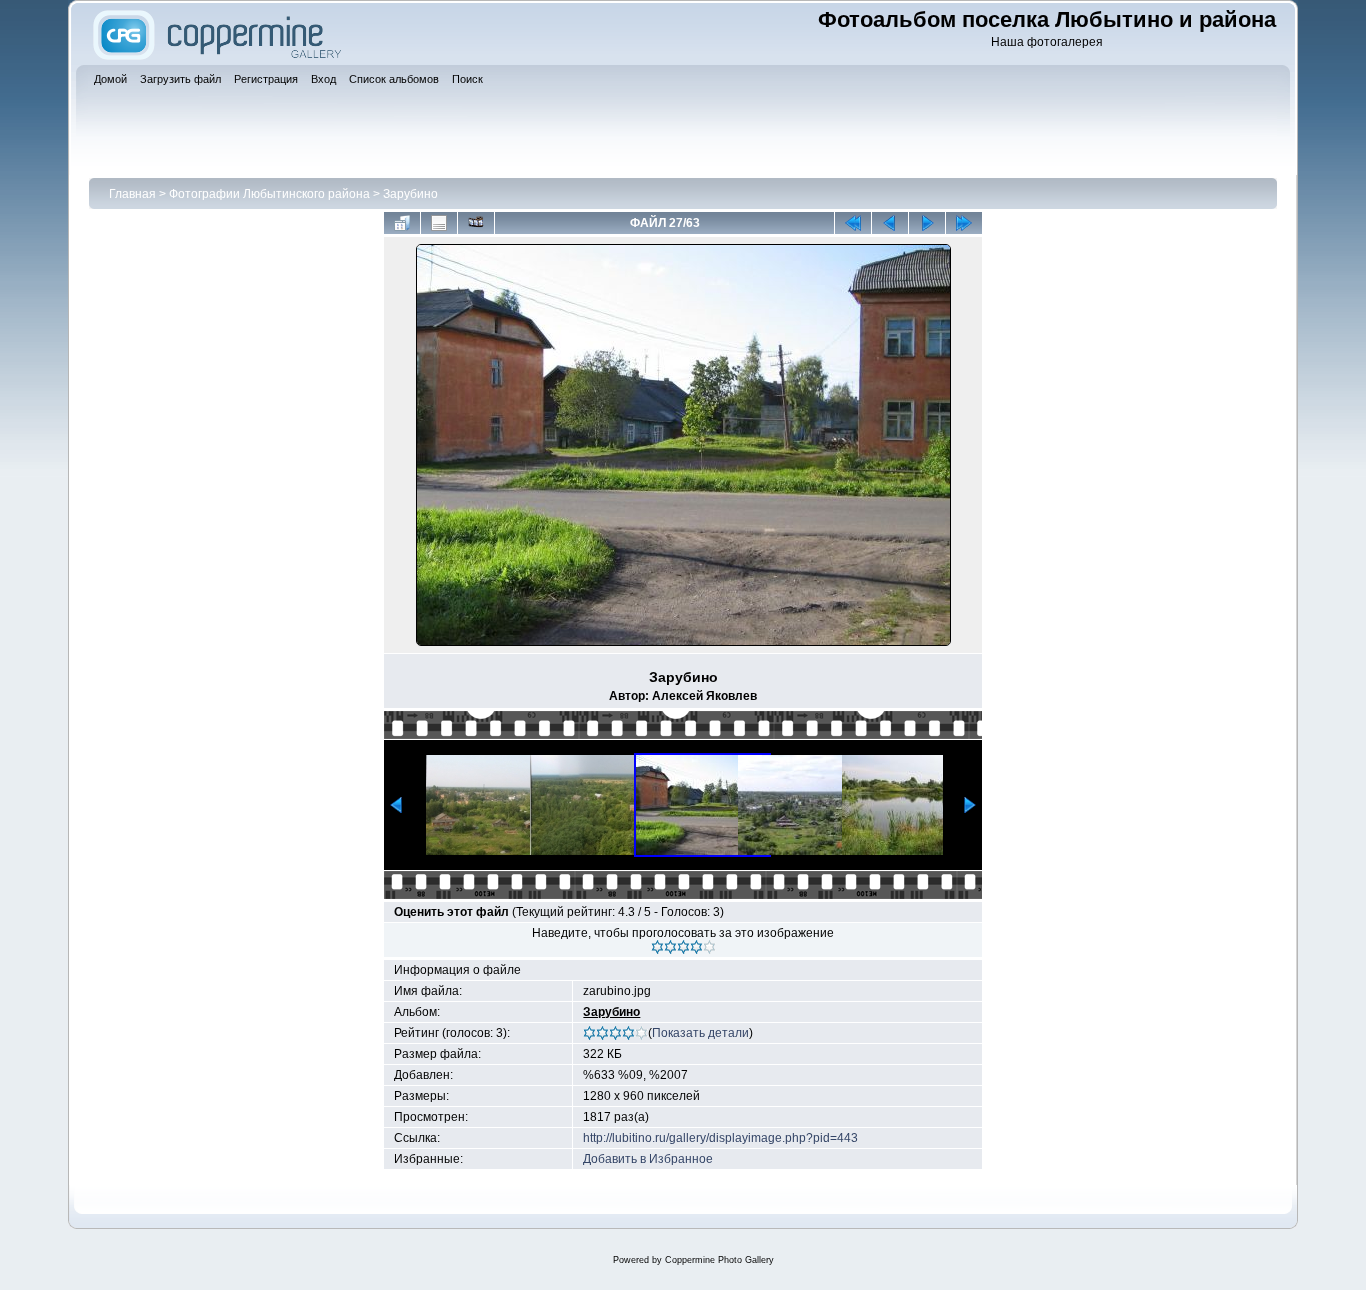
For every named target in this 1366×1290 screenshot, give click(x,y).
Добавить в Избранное (648, 1159)
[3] (683, 947)
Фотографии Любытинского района (269, 194)
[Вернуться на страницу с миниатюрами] (402, 223)
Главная (132, 194)
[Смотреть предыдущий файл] (890, 223)
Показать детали (700, 1033)
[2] (670, 947)
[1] (657, 947)
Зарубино (410, 194)
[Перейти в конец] (964, 223)
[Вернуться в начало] (853, 223)
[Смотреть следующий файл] (927, 223)
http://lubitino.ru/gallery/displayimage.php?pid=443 (720, 1138)
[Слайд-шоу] (476, 223)
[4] (696, 947)
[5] (709, 947)
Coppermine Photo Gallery (719, 1260)
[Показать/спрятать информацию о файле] (439, 223)
